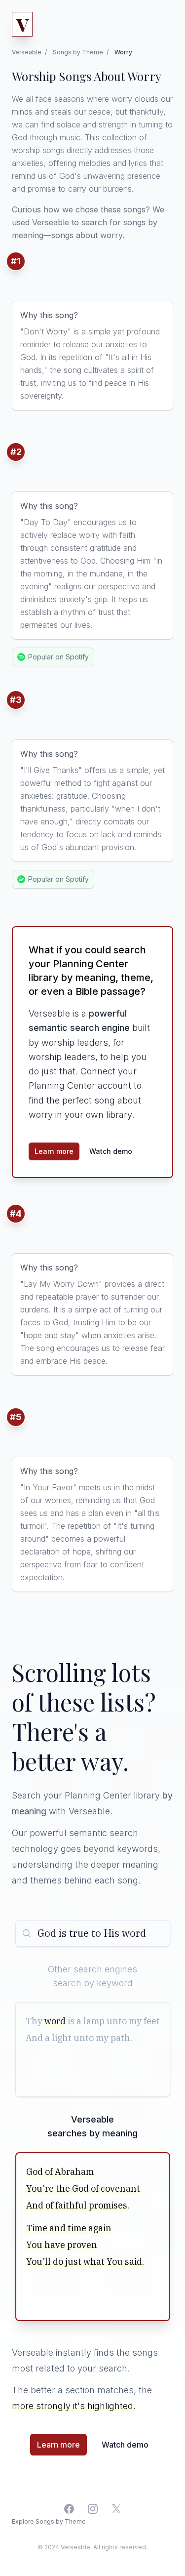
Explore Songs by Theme (49, 2521)
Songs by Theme (78, 52)
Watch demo (111, 1151)
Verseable (27, 52)
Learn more (54, 1151)
